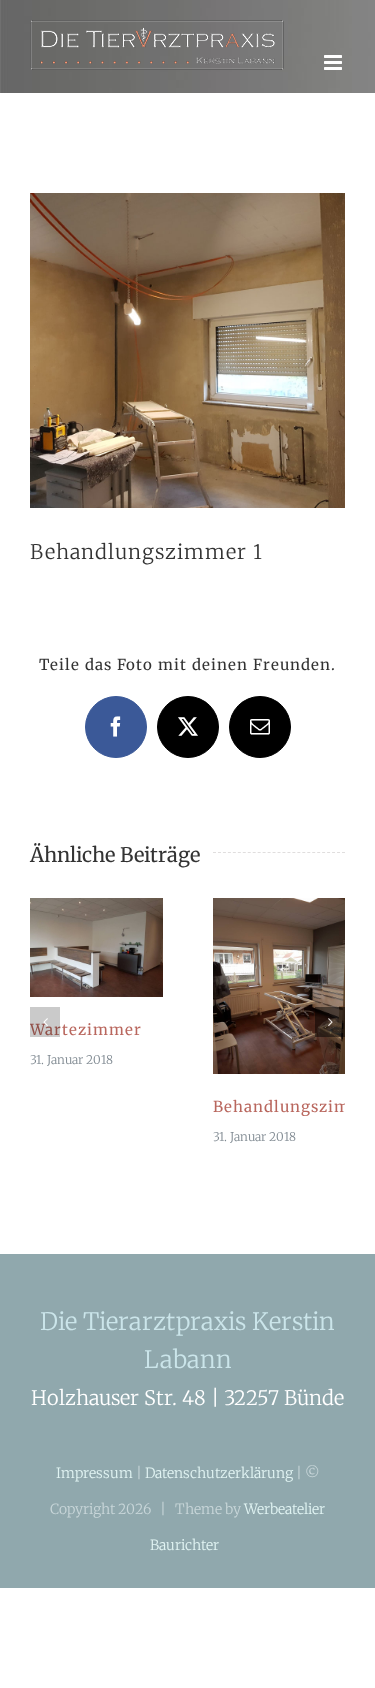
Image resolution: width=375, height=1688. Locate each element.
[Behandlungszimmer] (279, 926)
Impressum (94, 1491)
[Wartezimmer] (96, 926)
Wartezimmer (86, 1047)
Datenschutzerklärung (219, 1491)
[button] (45, 1040)
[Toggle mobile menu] (334, 80)
